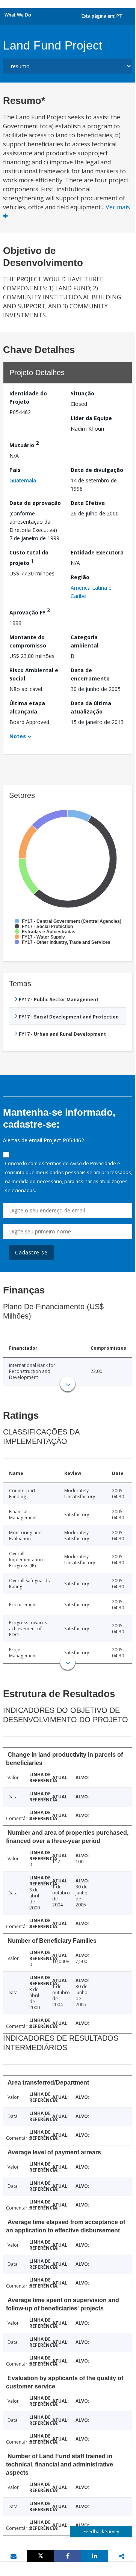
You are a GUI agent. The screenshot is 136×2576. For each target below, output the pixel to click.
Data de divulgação (97, 470)
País (15, 470)
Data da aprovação (35, 503)
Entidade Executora (97, 552)
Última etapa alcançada (27, 707)
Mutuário (24, 444)
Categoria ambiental (85, 641)
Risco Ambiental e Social (34, 674)
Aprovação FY (30, 611)
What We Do (18, 15)
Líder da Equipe (91, 418)
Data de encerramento (90, 674)
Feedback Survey (101, 2532)
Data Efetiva (88, 503)
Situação (82, 393)
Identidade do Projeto (28, 397)
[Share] (68, 2556)
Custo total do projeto (29, 558)
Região (80, 577)
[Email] (14, 2556)
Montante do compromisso (28, 641)
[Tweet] (41, 2556)
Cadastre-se (31, 1252)
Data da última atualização (91, 707)
